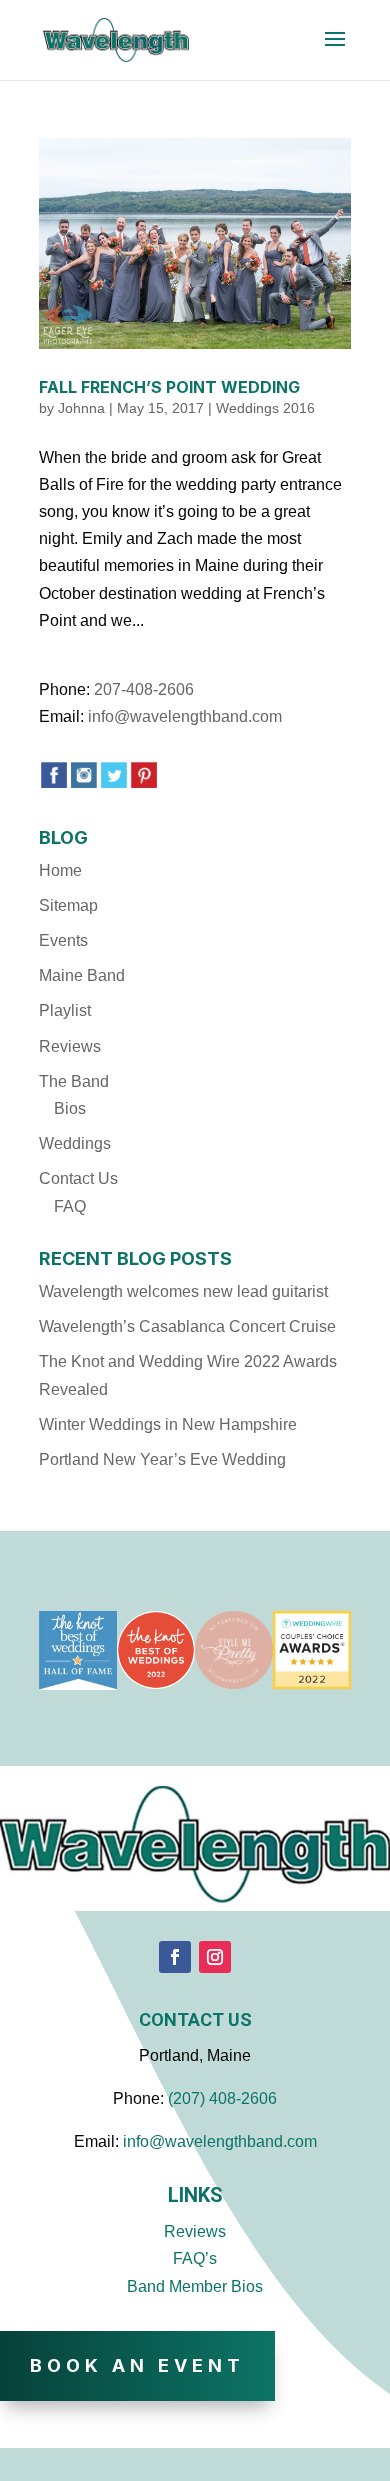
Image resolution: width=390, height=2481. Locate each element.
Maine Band (82, 975)
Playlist (65, 1010)
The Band (74, 1081)
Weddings (75, 1143)
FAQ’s (195, 2258)
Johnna (81, 408)
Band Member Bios (195, 2286)
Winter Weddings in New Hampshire (168, 1424)
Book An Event (137, 2365)
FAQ (70, 1206)
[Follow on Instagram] (215, 1957)
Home (60, 870)
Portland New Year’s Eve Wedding (162, 1459)
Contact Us (78, 1178)
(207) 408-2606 (222, 2098)
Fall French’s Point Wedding (169, 387)
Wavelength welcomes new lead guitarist (183, 1291)
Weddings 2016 (265, 408)
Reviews (70, 1046)
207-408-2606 (144, 689)
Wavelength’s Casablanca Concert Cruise (187, 1326)
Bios (70, 1108)
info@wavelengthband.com (185, 716)
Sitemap (68, 905)
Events (63, 940)
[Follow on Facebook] (175, 1957)
